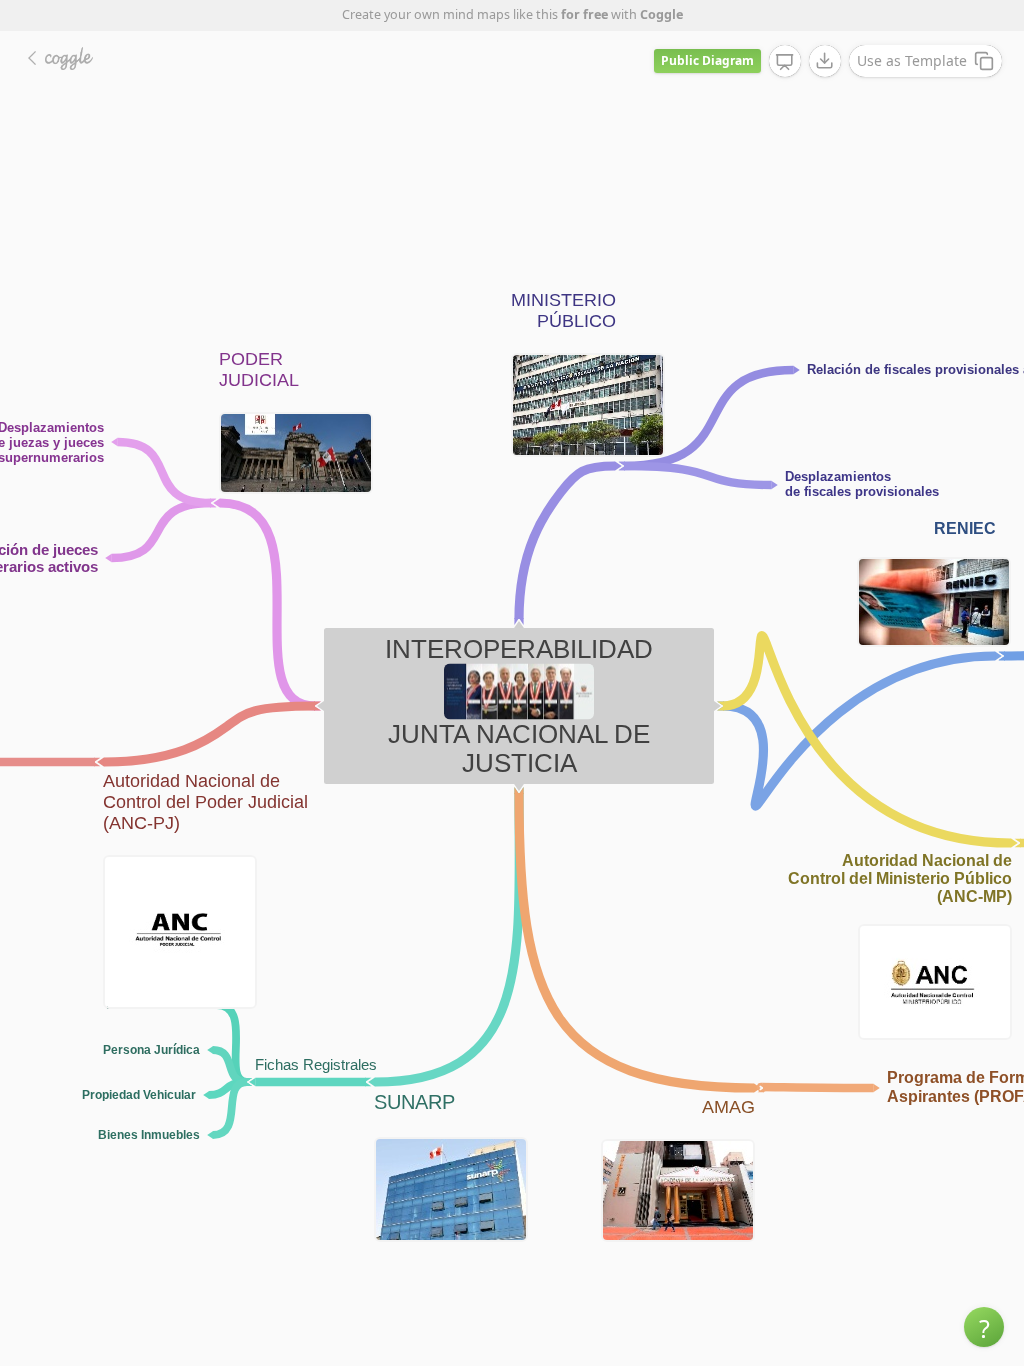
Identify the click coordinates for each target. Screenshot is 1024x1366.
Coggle (661, 14)
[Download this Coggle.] (825, 61)
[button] (984, 1327)
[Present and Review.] (785, 62)
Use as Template (912, 60)
